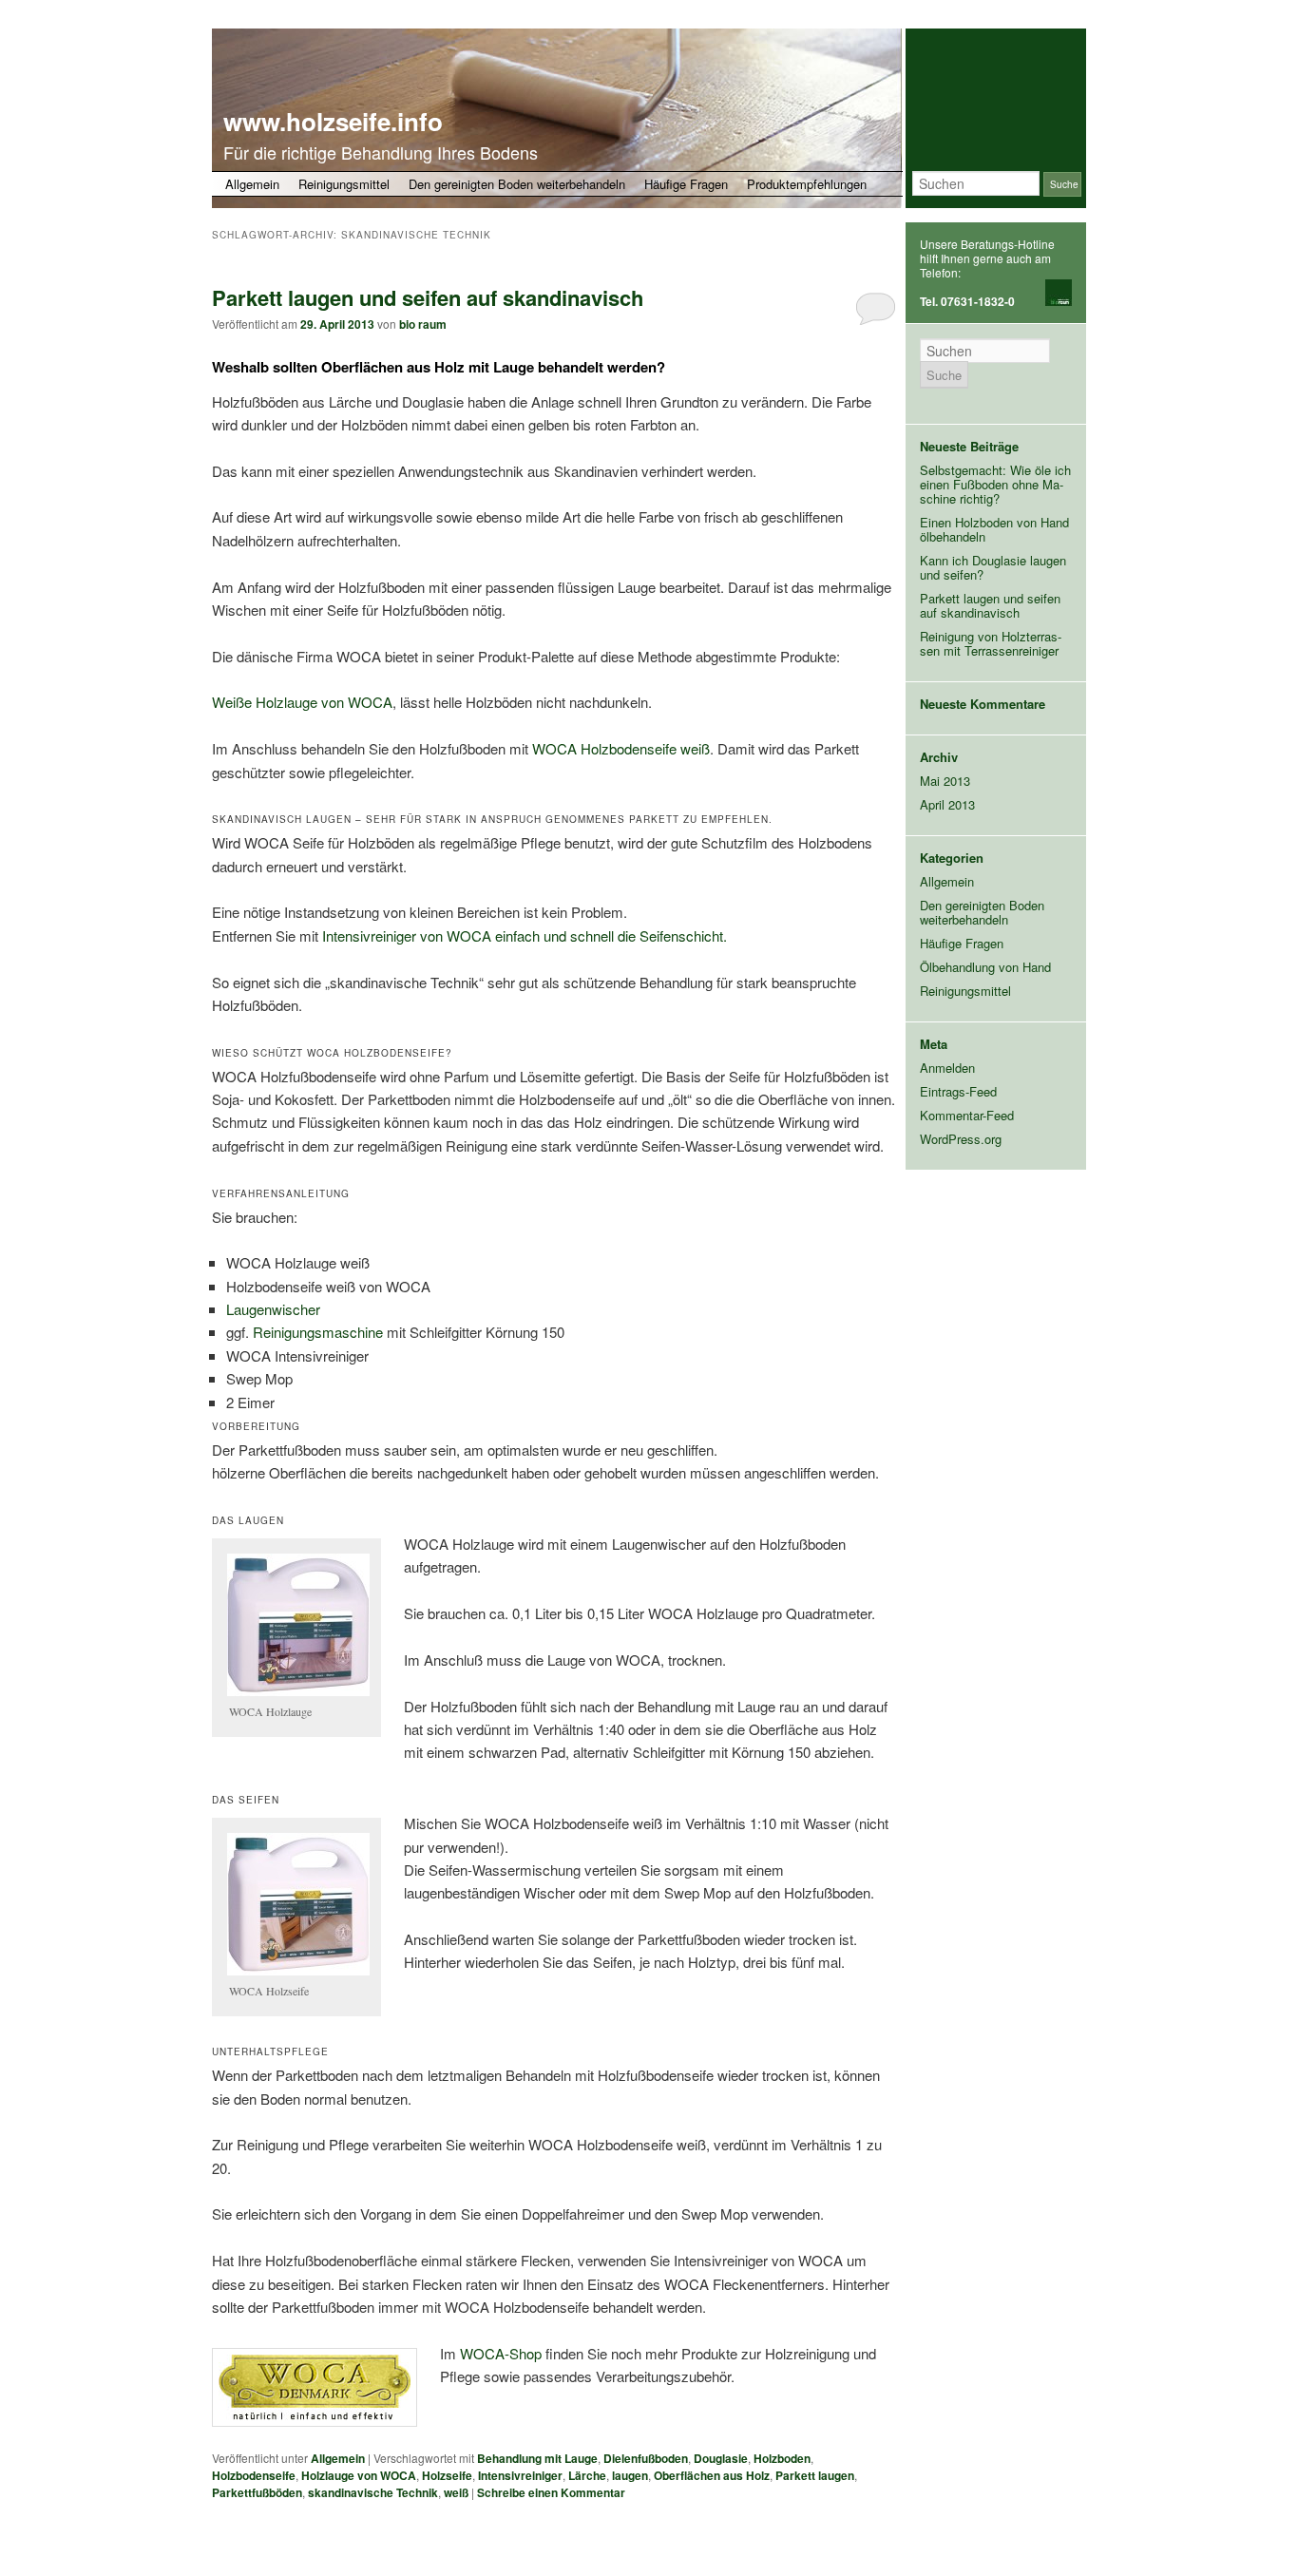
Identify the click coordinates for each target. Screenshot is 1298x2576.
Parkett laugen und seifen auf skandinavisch (428, 297)
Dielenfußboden (646, 2458)
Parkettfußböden (257, 2492)
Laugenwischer (273, 1309)
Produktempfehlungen (807, 184)
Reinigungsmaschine (318, 1332)
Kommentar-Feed (967, 1115)
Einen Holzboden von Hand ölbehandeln (994, 529)
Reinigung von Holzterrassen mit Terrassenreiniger (991, 643)
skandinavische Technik (373, 2492)
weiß (456, 2492)
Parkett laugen (815, 2475)
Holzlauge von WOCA (359, 2475)
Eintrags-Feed (958, 1091)
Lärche (587, 2475)
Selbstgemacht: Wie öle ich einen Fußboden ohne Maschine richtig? (995, 484)
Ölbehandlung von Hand (985, 967)
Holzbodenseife (254, 2475)
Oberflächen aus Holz (712, 2475)
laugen (630, 2475)
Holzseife (447, 2475)
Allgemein (252, 184)
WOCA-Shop (501, 2353)
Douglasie (721, 2458)
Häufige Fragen (686, 184)
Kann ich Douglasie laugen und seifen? (993, 567)
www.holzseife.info (333, 121)
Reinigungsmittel (344, 184)
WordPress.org (961, 1139)
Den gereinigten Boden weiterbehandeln (517, 184)
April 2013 (947, 804)
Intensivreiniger (520, 2475)
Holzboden (782, 2458)
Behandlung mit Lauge (537, 2458)
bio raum (423, 324)
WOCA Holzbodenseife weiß (621, 748)
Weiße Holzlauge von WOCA (302, 702)
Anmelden (947, 1068)
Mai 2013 (945, 781)
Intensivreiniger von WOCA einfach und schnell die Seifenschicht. (525, 935)
